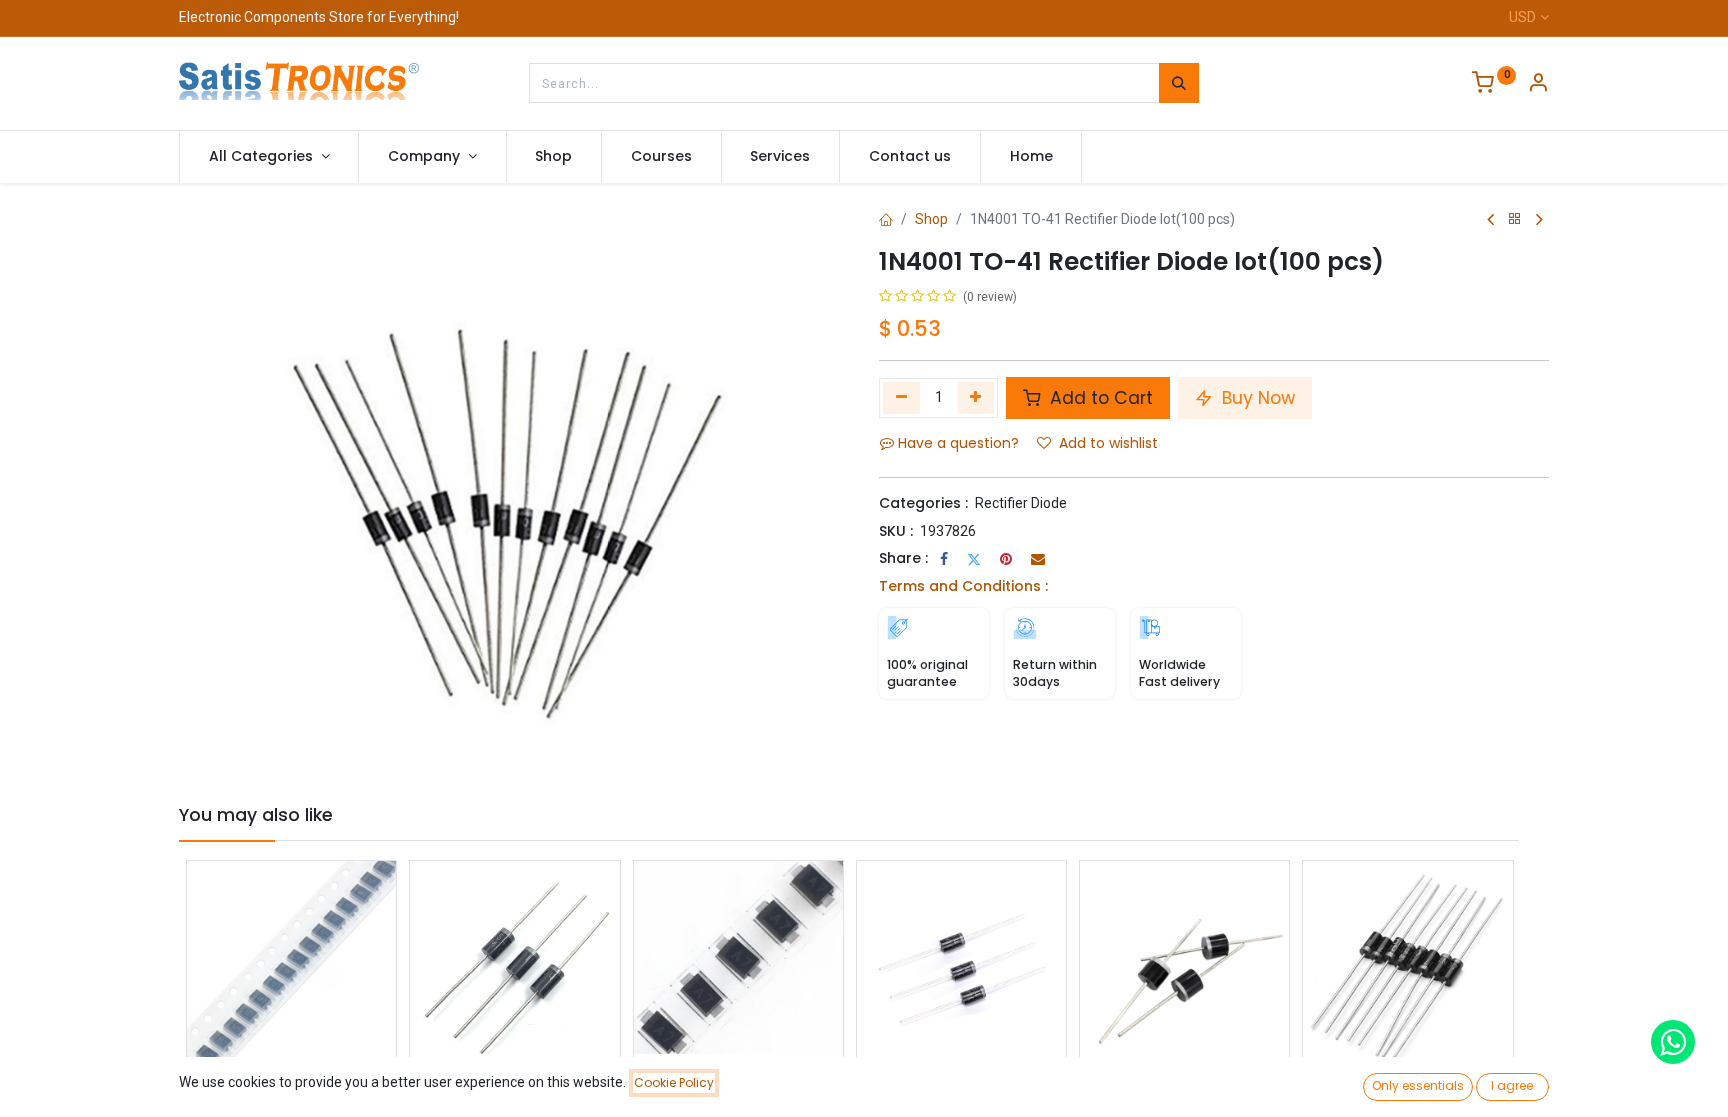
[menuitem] (554, 157)
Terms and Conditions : (963, 586)
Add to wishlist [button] (1108, 443)
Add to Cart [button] (1099, 398)
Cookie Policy (674, 1082)
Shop (931, 219)
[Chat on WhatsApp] (1673, 1042)
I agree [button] (1512, 1085)
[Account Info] (1538, 85)
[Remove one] (901, 398)
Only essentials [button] (1418, 1085)
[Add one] (976, 398)
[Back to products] (1515, 219)
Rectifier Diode (1021, 503)
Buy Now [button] (1256, 398)
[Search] (1179, 83)
